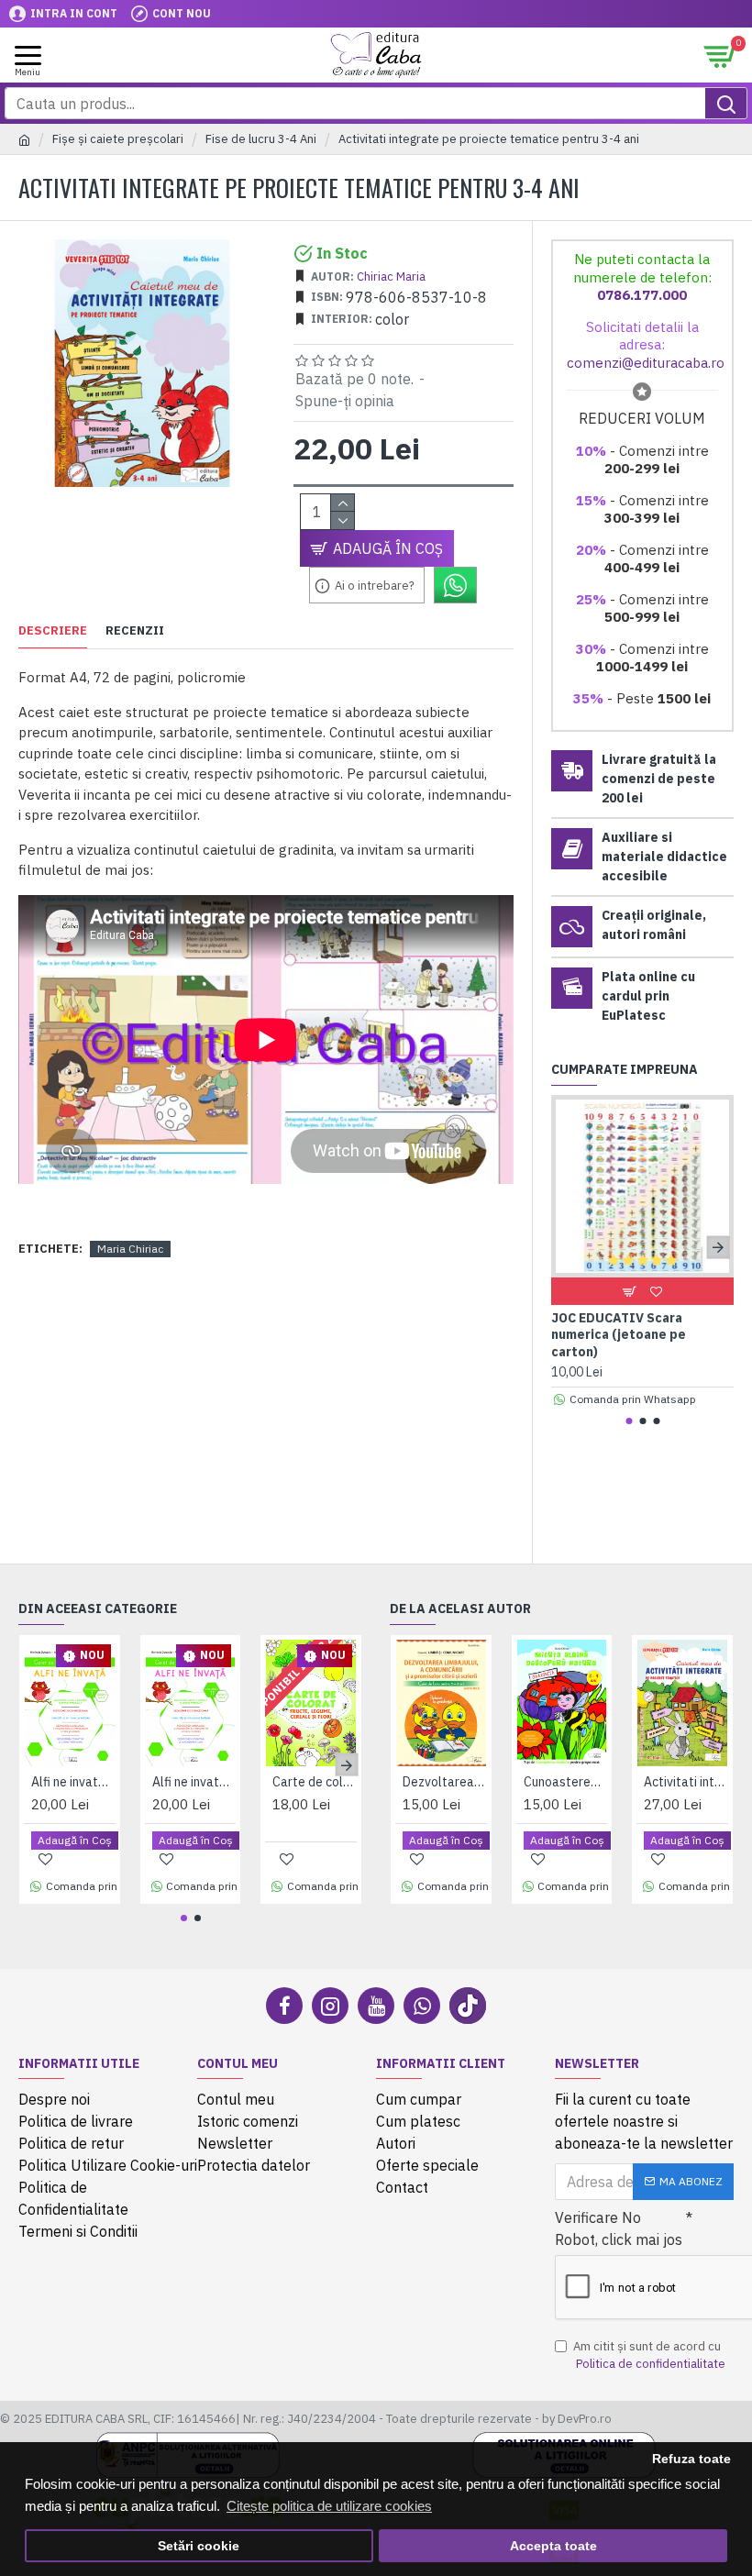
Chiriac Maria (391, 276)
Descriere (53, 631)
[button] (567, 1247)
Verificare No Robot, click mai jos (619, 2228)
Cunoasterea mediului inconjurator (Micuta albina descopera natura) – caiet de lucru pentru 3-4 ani (566, 1782)
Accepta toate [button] (553, 2546)
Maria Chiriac (130, 1249)
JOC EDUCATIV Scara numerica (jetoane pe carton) (619, 1334)
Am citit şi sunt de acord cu (649, 2355)
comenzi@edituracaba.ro (646, 363)
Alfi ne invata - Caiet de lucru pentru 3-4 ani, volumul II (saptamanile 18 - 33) (194, 1782)
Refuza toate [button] (691, 2459)
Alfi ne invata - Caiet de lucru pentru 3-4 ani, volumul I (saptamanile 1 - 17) (73, 1782)
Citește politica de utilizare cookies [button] (329, 2506)
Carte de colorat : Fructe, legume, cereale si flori (315, 1782)
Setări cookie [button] (199, 2546)
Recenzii (135, 631)
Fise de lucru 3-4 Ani (261, 139)
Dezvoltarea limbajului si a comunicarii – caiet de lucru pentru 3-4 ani (445, 1782)
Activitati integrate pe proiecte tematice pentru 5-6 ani (686, 1782)
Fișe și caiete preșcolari (118, 139)
